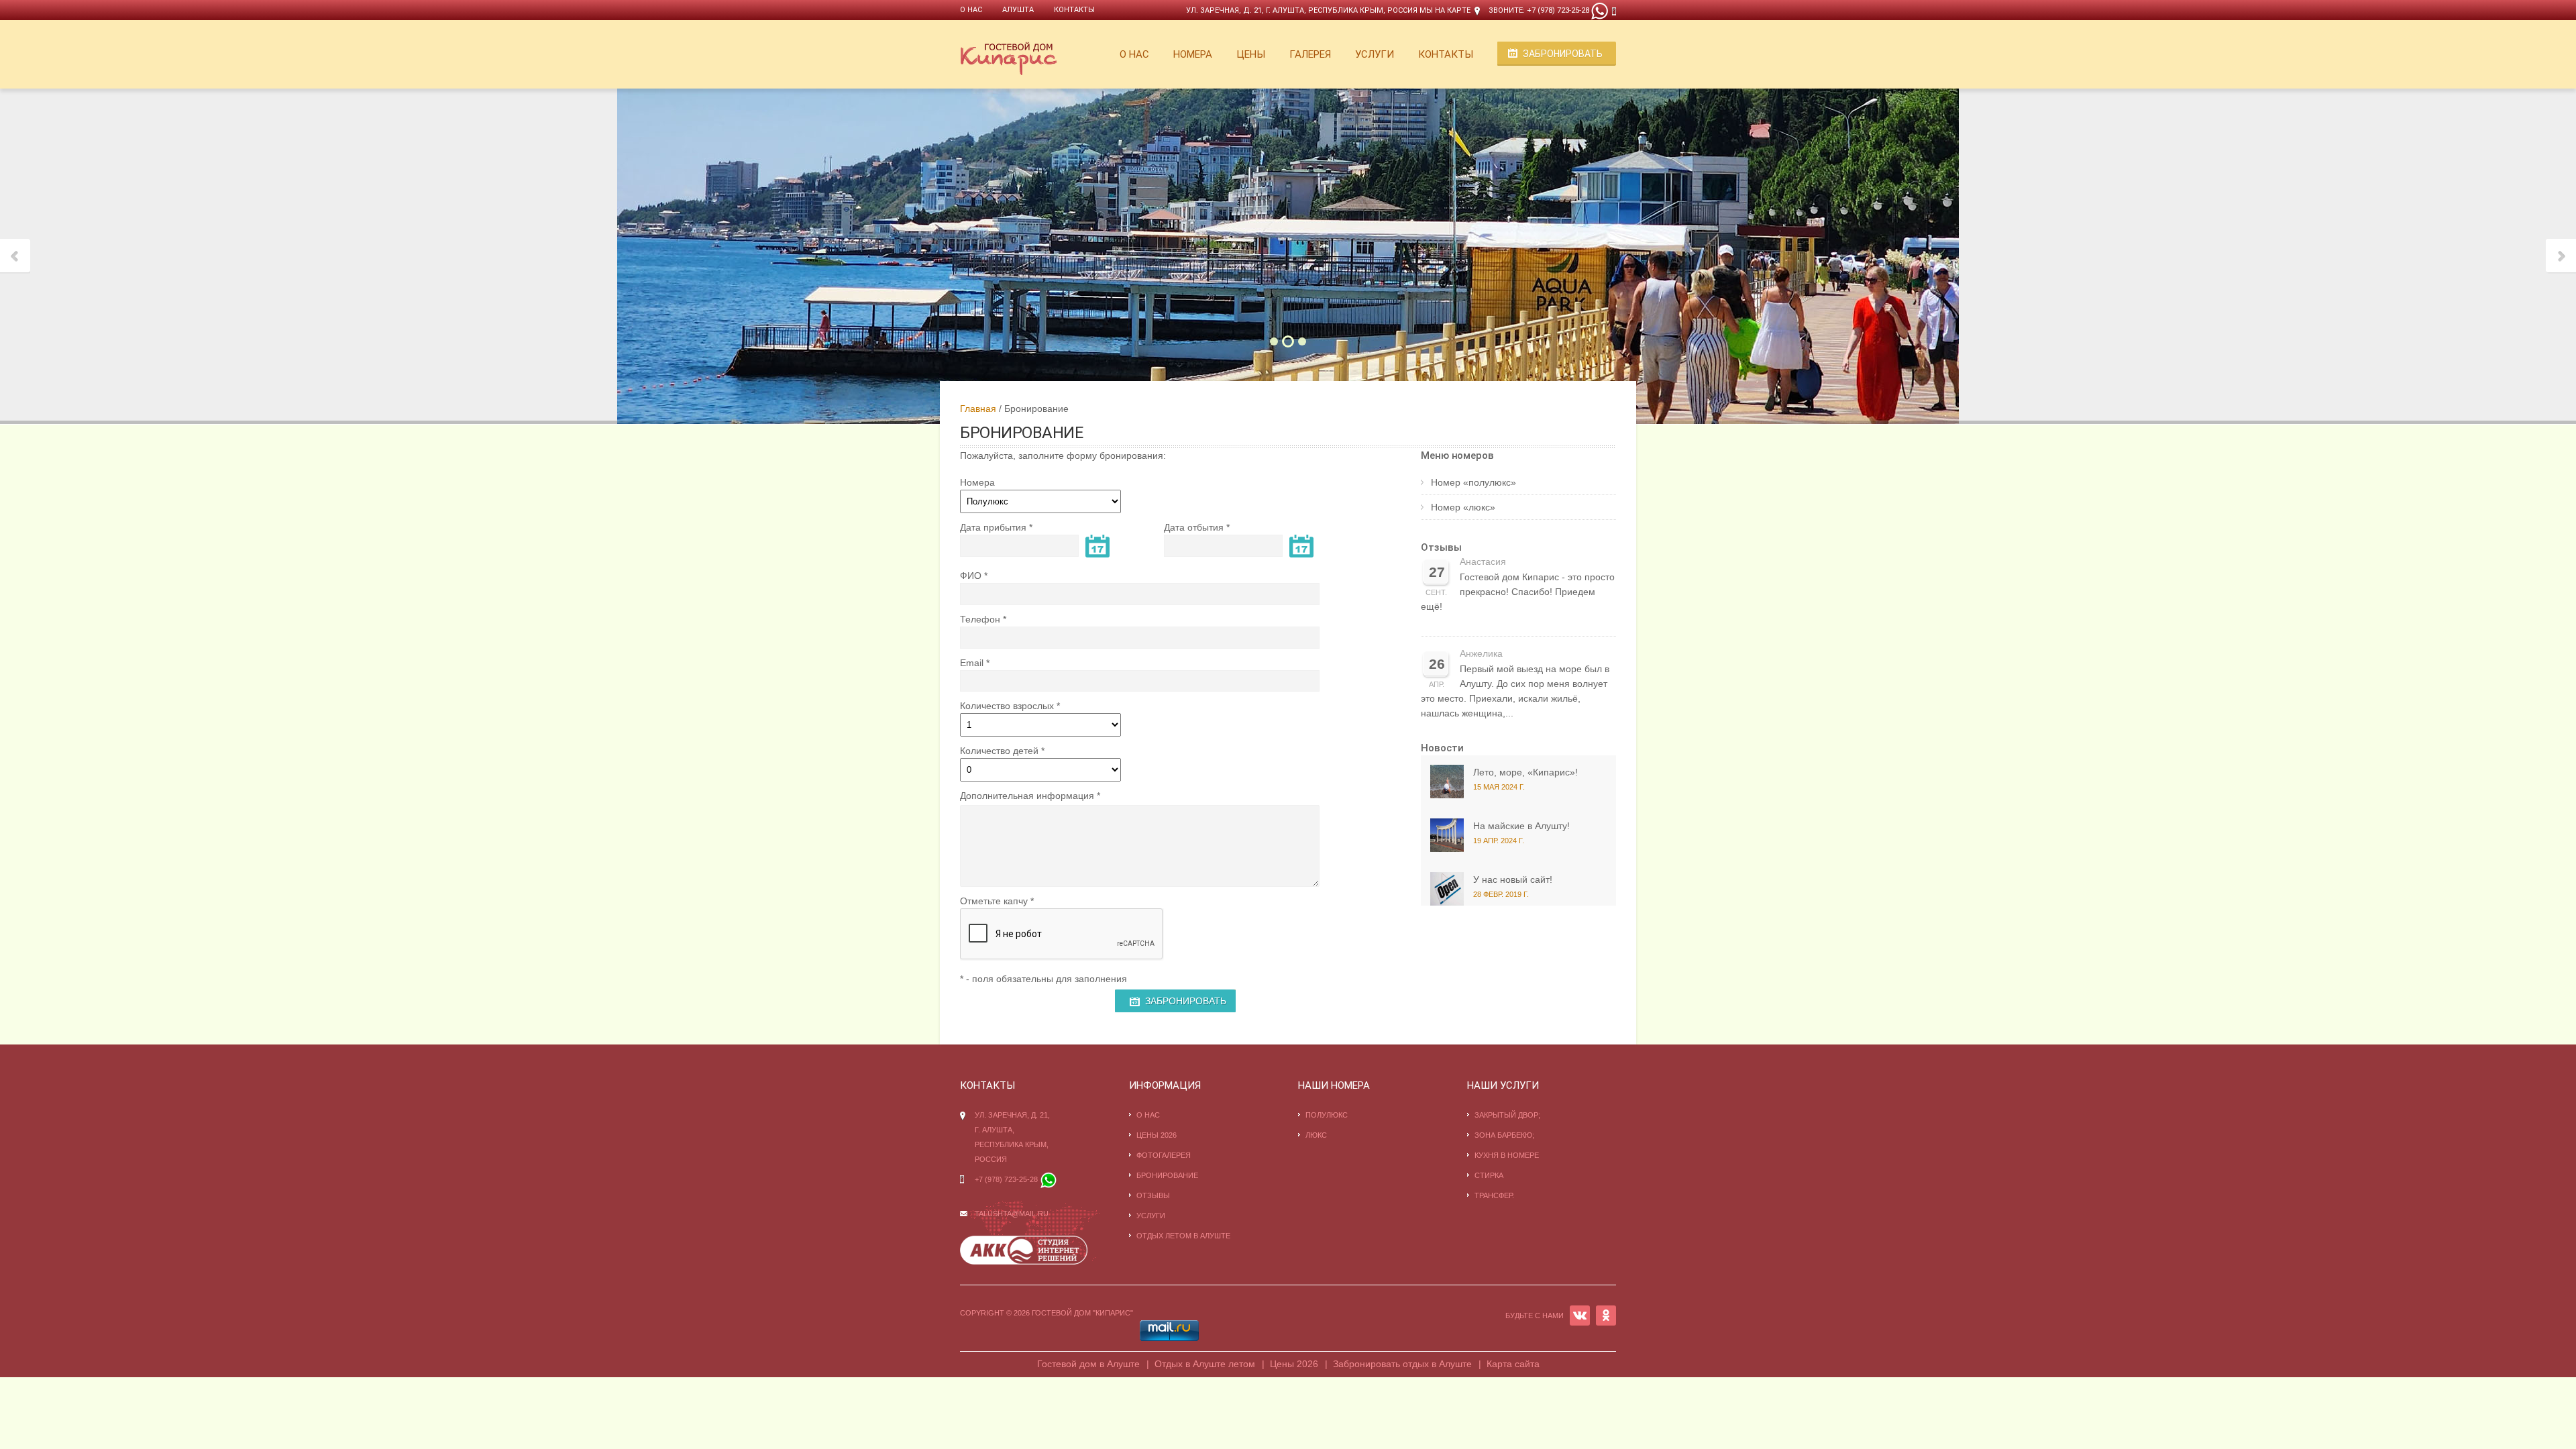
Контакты (1074, 10)
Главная (978, 409)
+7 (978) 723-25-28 (1558, 10)
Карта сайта (1513, 1364)
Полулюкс (1327, 1115)
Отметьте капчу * (997, 901)
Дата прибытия (993, 527)
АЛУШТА (1018, 10)
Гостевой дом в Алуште (1088, 1364)
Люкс (1316, 1135)
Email (972, 663)
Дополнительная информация (1027, 796)
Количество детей (999, 751)
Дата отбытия (1194, 527)
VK (1580, 1316)
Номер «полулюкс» (1473, 482)
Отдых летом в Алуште (1183, 1236)
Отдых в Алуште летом (1205, 1364)
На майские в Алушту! (1521, 826)
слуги (1153, 1216)
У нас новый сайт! (1513, 879)
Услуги (1375, 54)
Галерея (1310, 54)
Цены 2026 (1157, 1135)
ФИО (971, 576)
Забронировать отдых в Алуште (1402, 1364)
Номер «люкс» (1463, 507)
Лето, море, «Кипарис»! (1525, 772)
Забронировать (1563, 54)
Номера (1193, 54)
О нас (971, 10)
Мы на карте (1445, 10)
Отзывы (1441, 547)
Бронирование (1167, 1175)
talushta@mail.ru (1012, 1214)
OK (1606, 1316)
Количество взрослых (1007, 706)
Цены (1251, 54)
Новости (1442, 748)
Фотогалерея (1164, 1155)
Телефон (980, 619)
